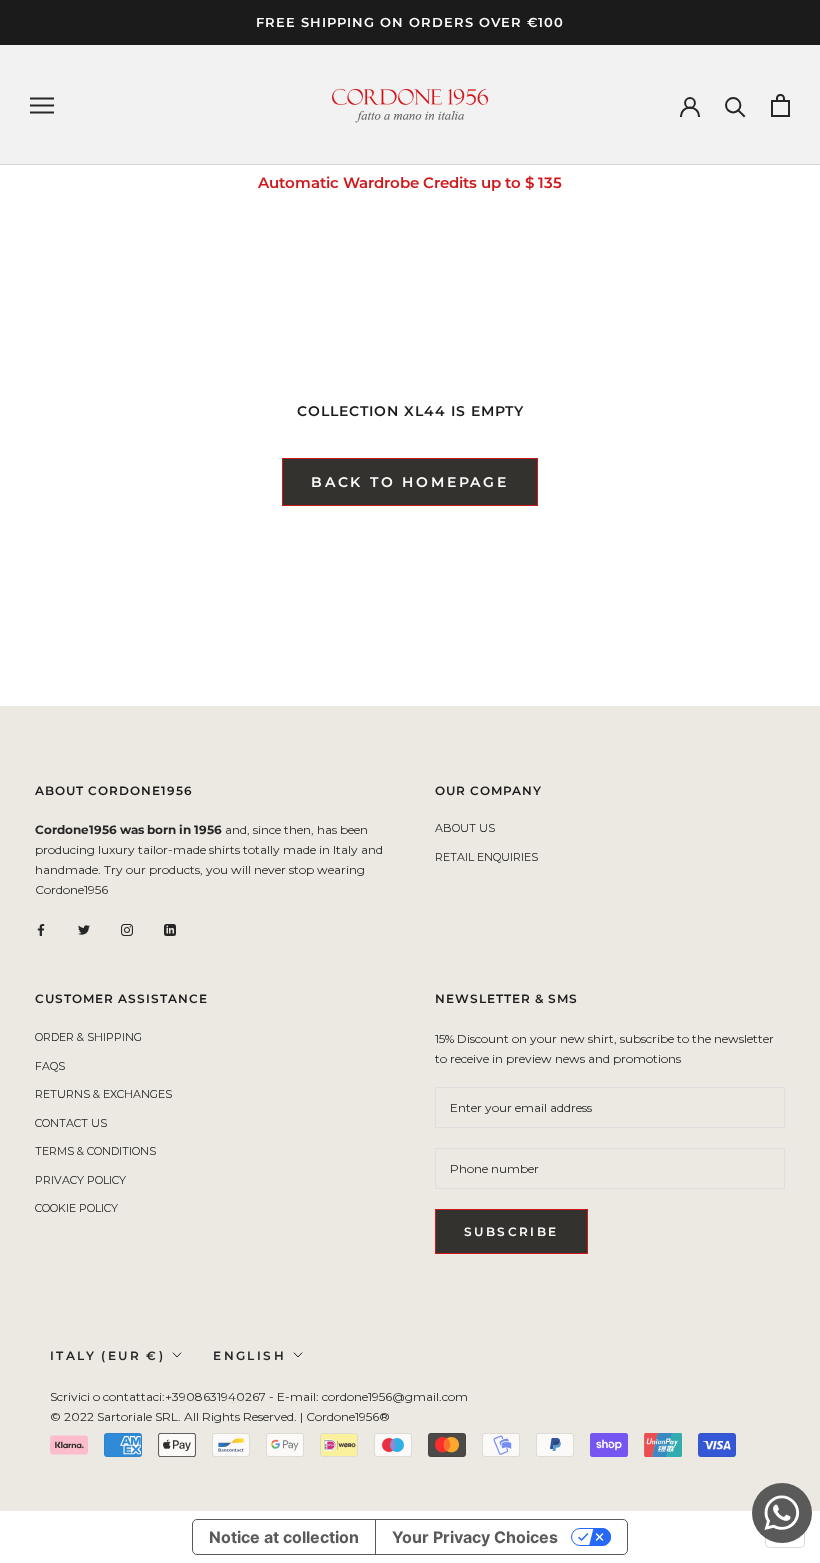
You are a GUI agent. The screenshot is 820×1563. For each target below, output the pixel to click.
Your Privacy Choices (475, 1537)
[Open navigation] (42, 105)
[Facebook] (41, 930)
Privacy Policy (80, 1180)
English (249, 1355)
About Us (465, 828)
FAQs (50, 1066)
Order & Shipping (88, 1037)
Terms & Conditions (95, 1151)
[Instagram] (127, 930)
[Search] (735, 105)
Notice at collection (284, 1537)
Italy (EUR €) (107, 1355)
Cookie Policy (76, 1208)
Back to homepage (410, 482)
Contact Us (71, 1123)
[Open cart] (780, 105)
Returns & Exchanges (103, 1094)
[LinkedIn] (170, 930)
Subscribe (511, 1231)
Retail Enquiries (486, 857)
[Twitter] (84, 930)
